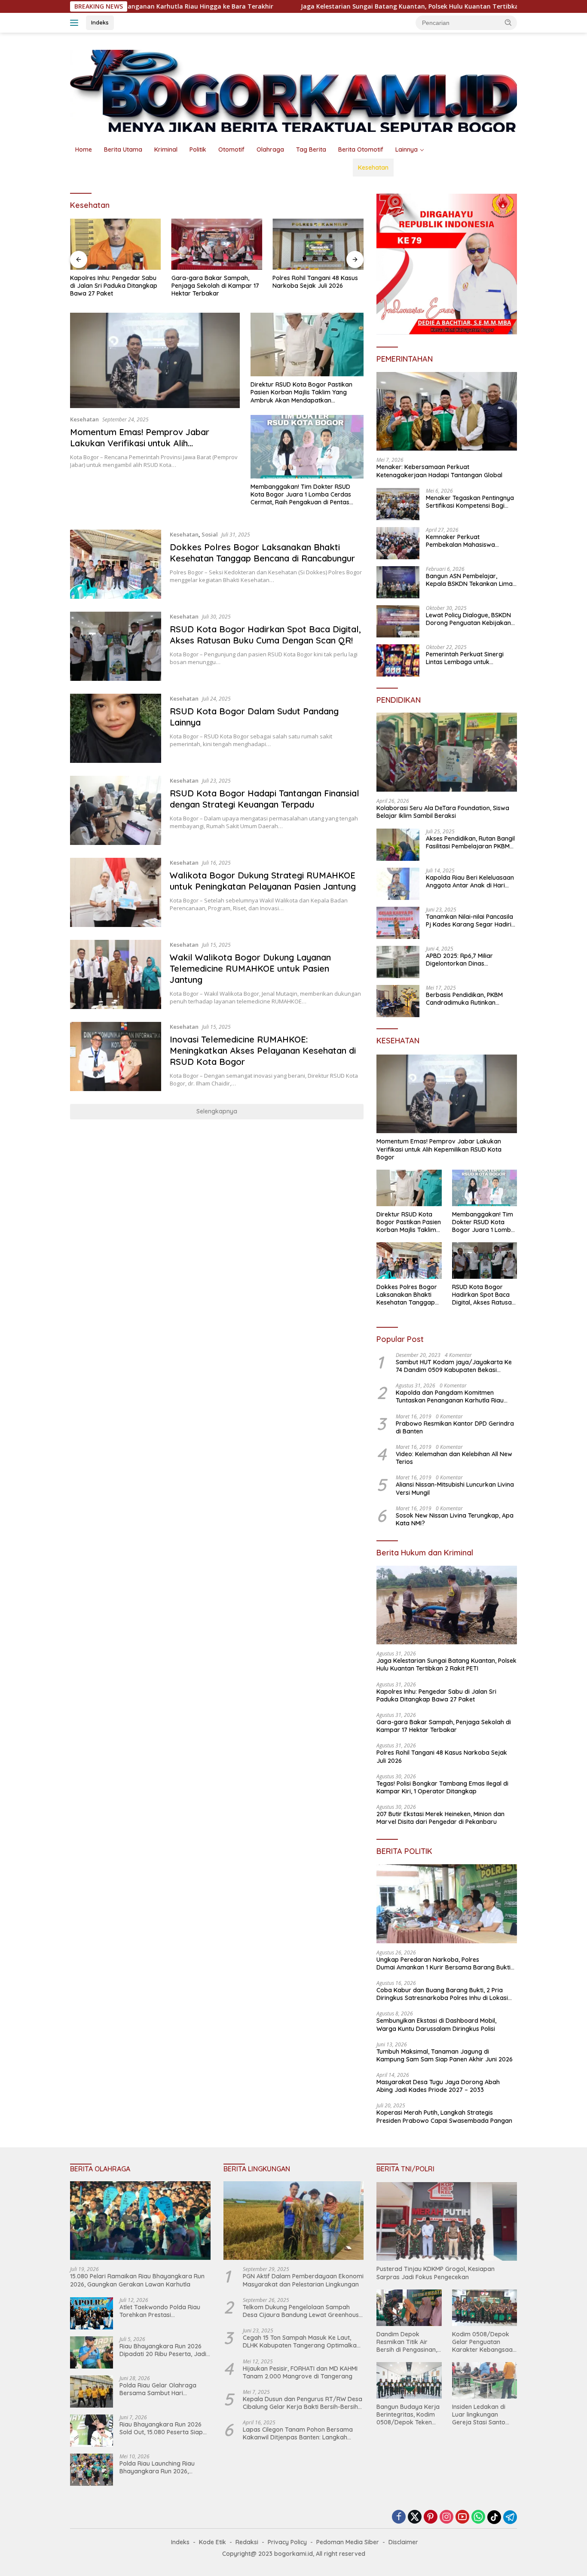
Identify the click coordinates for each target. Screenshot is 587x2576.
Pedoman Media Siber (348, 2542)
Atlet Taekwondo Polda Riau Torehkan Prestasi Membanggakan (160, 2311)
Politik (198, 149)
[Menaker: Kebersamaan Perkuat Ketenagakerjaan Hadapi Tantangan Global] (447, 412)
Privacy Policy (287, 2542)
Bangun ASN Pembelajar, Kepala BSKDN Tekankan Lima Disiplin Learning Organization (469, 580)
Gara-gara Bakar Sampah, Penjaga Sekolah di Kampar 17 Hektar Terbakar (215, 286)
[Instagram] (446, 2517)
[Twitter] (415, 2517)
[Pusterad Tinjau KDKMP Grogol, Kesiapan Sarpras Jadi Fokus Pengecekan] (447, 2222)
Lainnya (407, 149)
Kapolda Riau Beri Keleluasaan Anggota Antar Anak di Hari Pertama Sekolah (470, 881)
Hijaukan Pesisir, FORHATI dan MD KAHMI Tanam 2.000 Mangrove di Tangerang (300, 2372)
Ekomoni (290, 168)
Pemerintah (181, 168)
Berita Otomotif (361, 149)
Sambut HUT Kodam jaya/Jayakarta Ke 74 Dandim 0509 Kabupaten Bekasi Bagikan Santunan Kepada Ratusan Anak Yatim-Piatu (455, 1366)
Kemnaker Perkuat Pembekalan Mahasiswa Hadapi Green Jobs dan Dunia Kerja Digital (469, 541)
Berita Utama (123, 149)
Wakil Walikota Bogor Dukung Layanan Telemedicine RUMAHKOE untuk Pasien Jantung (250, 968)
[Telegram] (510, 2517)
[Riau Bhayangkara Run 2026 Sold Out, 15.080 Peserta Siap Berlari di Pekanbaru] (92, 2431)
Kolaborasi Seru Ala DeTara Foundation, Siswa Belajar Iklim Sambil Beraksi (443, 812)
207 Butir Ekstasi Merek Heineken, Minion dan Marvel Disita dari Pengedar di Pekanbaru (440, 1818)
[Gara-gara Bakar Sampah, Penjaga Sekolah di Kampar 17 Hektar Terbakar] (217, 244)
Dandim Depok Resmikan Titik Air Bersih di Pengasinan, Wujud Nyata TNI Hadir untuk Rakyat (407, 2342)
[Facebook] (399, 2517)
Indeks (100, 22)
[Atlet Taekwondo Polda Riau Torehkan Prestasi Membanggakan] (92, 2313)
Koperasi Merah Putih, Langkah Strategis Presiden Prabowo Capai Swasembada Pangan (444, 2116)
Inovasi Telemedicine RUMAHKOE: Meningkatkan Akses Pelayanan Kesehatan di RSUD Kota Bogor (263, 1050)
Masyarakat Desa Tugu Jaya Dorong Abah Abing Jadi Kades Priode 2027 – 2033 (438, 2086)
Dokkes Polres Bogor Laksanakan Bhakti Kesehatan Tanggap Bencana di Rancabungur (262, 553)
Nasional (88, 168)
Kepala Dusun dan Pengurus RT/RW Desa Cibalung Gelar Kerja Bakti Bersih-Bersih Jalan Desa (303, 2403)
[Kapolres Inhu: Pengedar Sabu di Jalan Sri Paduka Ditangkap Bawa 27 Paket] (116, 244)
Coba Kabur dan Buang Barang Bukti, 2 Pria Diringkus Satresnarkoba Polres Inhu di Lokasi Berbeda (442, 1994)
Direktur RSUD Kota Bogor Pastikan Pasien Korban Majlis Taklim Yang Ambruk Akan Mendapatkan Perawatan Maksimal (301, 392)
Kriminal (166, 149)
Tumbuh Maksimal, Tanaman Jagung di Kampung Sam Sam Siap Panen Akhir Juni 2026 (445, 2055)
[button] (508, 22)
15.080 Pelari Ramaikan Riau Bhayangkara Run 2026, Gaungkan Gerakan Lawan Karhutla (137, 2280)
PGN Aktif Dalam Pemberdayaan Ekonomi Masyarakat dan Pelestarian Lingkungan (303, 2280)
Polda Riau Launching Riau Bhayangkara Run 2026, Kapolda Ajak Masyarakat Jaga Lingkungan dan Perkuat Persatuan (163, 2467)
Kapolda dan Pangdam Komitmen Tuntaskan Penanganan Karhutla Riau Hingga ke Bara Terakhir (450, 1396)
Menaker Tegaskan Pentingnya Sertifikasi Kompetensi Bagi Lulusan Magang (470, 502)
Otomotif (231, 149)
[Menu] (76, 23)
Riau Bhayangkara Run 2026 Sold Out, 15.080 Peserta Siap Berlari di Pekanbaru (161, 2428)
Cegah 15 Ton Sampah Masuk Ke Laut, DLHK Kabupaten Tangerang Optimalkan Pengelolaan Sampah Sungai (301, 2341)
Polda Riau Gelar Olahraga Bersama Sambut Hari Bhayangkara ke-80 (158, 2389)
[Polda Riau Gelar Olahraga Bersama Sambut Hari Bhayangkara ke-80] (92, 2392)
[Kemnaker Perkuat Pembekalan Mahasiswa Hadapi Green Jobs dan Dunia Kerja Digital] (398, 543)
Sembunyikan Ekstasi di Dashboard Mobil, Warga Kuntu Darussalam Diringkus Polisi (436, 2024)
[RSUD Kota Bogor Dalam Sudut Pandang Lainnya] (116, 728)
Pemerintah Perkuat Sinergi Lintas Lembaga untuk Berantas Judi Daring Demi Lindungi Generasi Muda (465, 658)
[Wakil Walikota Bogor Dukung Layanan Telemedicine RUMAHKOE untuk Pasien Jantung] (116, 974)
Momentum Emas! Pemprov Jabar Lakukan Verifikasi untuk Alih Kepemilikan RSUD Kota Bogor (140, 443)
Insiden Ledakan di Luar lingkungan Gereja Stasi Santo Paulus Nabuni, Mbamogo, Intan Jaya (484, 2415)
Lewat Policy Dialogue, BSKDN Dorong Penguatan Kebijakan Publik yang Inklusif (468, 619)
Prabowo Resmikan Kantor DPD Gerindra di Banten (455, 1427)
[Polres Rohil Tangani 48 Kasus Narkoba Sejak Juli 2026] (318, 244)
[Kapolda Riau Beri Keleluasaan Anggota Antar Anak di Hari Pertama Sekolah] (398, 884)
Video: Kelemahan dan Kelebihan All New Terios (454, 1458)
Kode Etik (212, 2542)
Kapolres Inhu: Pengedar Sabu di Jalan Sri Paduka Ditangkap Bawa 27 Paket (114, 286)
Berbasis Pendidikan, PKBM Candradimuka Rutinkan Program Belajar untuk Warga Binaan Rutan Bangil (469, 999)
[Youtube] (462, 2517)
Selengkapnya (217, 1111)
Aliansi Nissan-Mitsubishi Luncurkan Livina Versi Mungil (455, 1488)
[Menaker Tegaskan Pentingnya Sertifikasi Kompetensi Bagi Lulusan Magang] (398, 504)
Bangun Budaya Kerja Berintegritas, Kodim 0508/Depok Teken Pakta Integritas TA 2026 (408, 2415)
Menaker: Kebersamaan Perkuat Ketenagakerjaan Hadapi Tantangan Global (439, 471)
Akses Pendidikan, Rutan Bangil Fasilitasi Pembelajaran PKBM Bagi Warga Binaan (470, 842)
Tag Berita (311, 149)
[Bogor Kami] (293, 90)
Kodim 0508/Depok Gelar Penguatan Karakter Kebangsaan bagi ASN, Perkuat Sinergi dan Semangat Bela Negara (484, 2342)
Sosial (210, 534)
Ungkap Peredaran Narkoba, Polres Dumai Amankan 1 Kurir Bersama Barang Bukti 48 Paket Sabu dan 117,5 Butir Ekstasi (443, 1963)
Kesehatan (373, 168)
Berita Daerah (132, 168)
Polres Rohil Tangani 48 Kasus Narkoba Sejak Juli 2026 (315, 282)
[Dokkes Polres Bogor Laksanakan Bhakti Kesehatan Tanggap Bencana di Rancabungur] (116, 564)
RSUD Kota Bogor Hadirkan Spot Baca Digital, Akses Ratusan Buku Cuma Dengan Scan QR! (265, 635)
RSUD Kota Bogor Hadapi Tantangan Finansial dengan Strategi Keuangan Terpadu (264, 799)
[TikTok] (494, 2517)
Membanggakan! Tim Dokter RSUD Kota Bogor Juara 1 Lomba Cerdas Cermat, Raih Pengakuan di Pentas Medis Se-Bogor (301, 495)
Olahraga (270, 149)
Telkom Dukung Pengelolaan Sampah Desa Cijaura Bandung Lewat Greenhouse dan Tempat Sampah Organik (303, 2311)
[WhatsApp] (478, 2517)
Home (84, 149)
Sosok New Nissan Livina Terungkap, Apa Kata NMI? (455, 1519)
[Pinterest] (431, 2517)
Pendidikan (330, 168)
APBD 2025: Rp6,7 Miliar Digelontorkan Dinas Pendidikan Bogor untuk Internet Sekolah (460, 960)
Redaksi (247, 2542)
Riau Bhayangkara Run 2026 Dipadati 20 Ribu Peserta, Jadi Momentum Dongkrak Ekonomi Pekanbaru (164, 2350)
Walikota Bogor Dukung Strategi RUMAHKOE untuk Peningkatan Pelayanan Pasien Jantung (263, 881)
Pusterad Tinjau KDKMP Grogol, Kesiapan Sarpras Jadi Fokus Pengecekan (436, 2273)
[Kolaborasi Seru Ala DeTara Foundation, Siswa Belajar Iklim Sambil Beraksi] (447, 752)
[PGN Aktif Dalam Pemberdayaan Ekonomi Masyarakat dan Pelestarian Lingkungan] (294, 2221)
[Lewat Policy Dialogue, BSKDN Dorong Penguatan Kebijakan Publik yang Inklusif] (398, 621)
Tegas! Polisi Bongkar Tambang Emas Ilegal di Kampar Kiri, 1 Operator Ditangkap (442, 1787)
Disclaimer (403, 2542)
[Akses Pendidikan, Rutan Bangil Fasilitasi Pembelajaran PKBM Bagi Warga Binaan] (398, 845)
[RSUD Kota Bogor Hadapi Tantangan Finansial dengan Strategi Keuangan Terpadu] (116, 810)
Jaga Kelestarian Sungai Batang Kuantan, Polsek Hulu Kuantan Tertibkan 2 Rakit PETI (331, 6)
